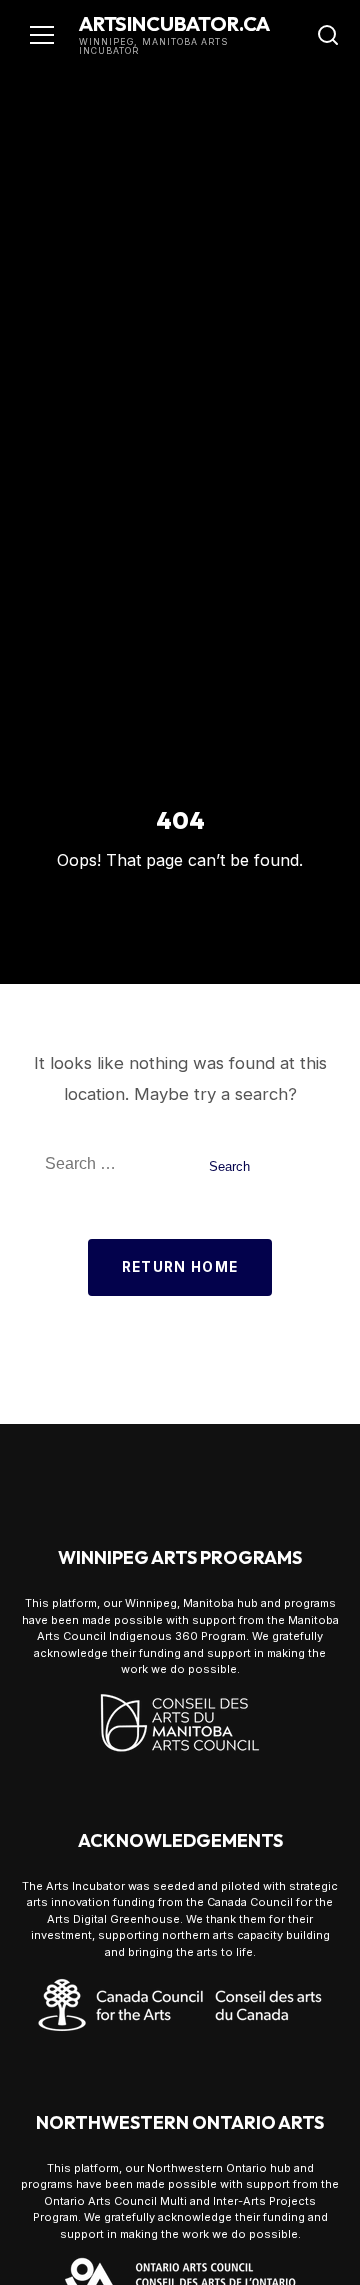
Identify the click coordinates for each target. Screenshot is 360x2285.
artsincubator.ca (174, 23)
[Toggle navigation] (42, 35)
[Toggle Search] (328, 35)
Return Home (180, 1267)
